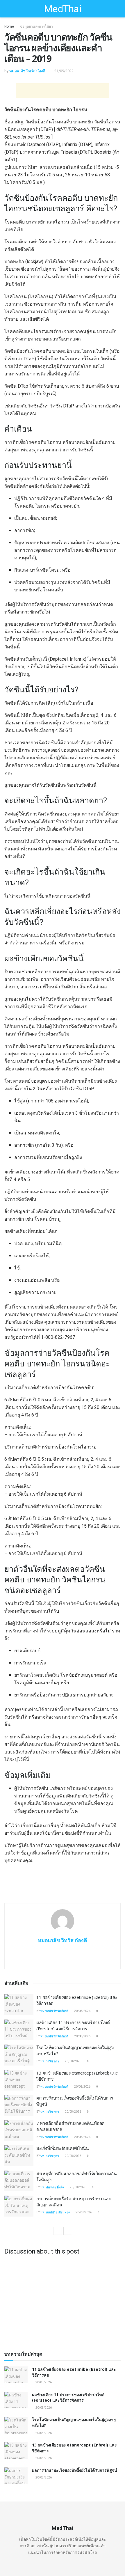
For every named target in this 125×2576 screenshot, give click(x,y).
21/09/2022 (64, 71)
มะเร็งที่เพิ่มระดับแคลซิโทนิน (63, 2148)
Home (9, 26)
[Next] (68, 2231)
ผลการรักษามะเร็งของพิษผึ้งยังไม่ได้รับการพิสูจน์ (75, 2470)
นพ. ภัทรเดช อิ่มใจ (52, 2187)
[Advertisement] (63, 91)
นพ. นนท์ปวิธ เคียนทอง (55, 2212)
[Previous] (58, 2231)
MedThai (63, 9)
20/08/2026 (82, 2011)
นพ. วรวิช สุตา (50, 2061)
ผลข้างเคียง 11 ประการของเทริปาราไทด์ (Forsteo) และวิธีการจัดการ (73, 2025)
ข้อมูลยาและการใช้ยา (36, 26)
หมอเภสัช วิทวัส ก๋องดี (27, 71)
